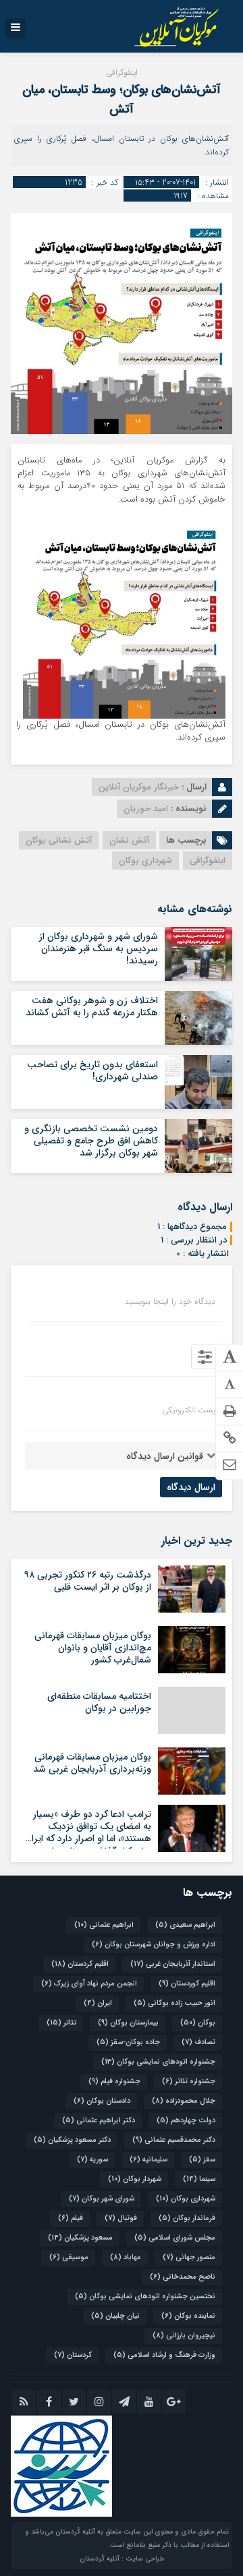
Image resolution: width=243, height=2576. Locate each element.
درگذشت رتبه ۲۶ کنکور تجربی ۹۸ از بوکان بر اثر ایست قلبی (88, 1581)
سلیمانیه (148, 2160)
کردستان (73, 2355)
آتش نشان (129, 840)
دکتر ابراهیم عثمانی (99, 2121)
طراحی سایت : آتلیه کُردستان (122, 2559)
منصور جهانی (189, 2257)
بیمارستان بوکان (128, 2023)
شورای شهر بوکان (102, 2199)
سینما (199, 2179)
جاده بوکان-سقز (128, 2042)
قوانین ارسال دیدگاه (165, 1456)
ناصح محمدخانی (183, 2277)
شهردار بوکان (135, 2179)
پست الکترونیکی (189, 1410)
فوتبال (121, 2218)
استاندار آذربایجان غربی (173, 1964)
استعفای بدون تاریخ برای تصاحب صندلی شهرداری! (92, 1071)
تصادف (198, 2042)
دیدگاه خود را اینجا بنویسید (170, 1302)
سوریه (92, 2160)
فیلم (71, 2218)
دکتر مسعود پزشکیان (72, 2140)
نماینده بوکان (188, 2316)
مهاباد (126, 2257)
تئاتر (61, 2023)
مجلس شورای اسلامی (175, 2238)
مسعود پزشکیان (80, 2238)
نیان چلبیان (115, 2316)
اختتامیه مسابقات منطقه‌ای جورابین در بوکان (99, 1702)
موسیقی (69, 2257)
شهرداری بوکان (145, 861)
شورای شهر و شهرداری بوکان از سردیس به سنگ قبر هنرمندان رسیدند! (99, 949)
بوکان (198, 2023)
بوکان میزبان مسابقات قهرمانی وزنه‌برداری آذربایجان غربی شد (92, 1763)
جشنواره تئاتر (189, 2081)
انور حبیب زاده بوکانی (174, 2003)
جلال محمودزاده (184, 2101)
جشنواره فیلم (114, 2081)
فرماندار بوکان (187, 2218)
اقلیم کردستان (80, 1964)
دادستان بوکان (102, 2101)
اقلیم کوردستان (187, 1984)
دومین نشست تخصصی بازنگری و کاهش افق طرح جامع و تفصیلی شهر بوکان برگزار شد (91, 1141)
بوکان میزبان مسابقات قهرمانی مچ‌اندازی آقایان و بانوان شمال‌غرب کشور (93, 1648)
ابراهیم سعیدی (185, 1925)
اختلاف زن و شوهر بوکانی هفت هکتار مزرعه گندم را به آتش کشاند (92, 1007)
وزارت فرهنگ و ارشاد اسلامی (164, 2355)
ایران (98, 2003)
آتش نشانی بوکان (59, 840)
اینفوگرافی (208, 861)
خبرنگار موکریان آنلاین (139, 787)
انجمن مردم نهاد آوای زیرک (89, 1984)
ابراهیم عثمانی (104, 1925)
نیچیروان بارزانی (184, 2336)
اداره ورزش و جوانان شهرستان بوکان (154, 1945)
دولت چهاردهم (186, 2121)
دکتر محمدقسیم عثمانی (174, 2140)
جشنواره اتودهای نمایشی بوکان (158, 2062)
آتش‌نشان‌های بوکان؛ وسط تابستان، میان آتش (122, 99)
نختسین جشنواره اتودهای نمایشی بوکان (145, 2297)
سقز (202, 2160)
